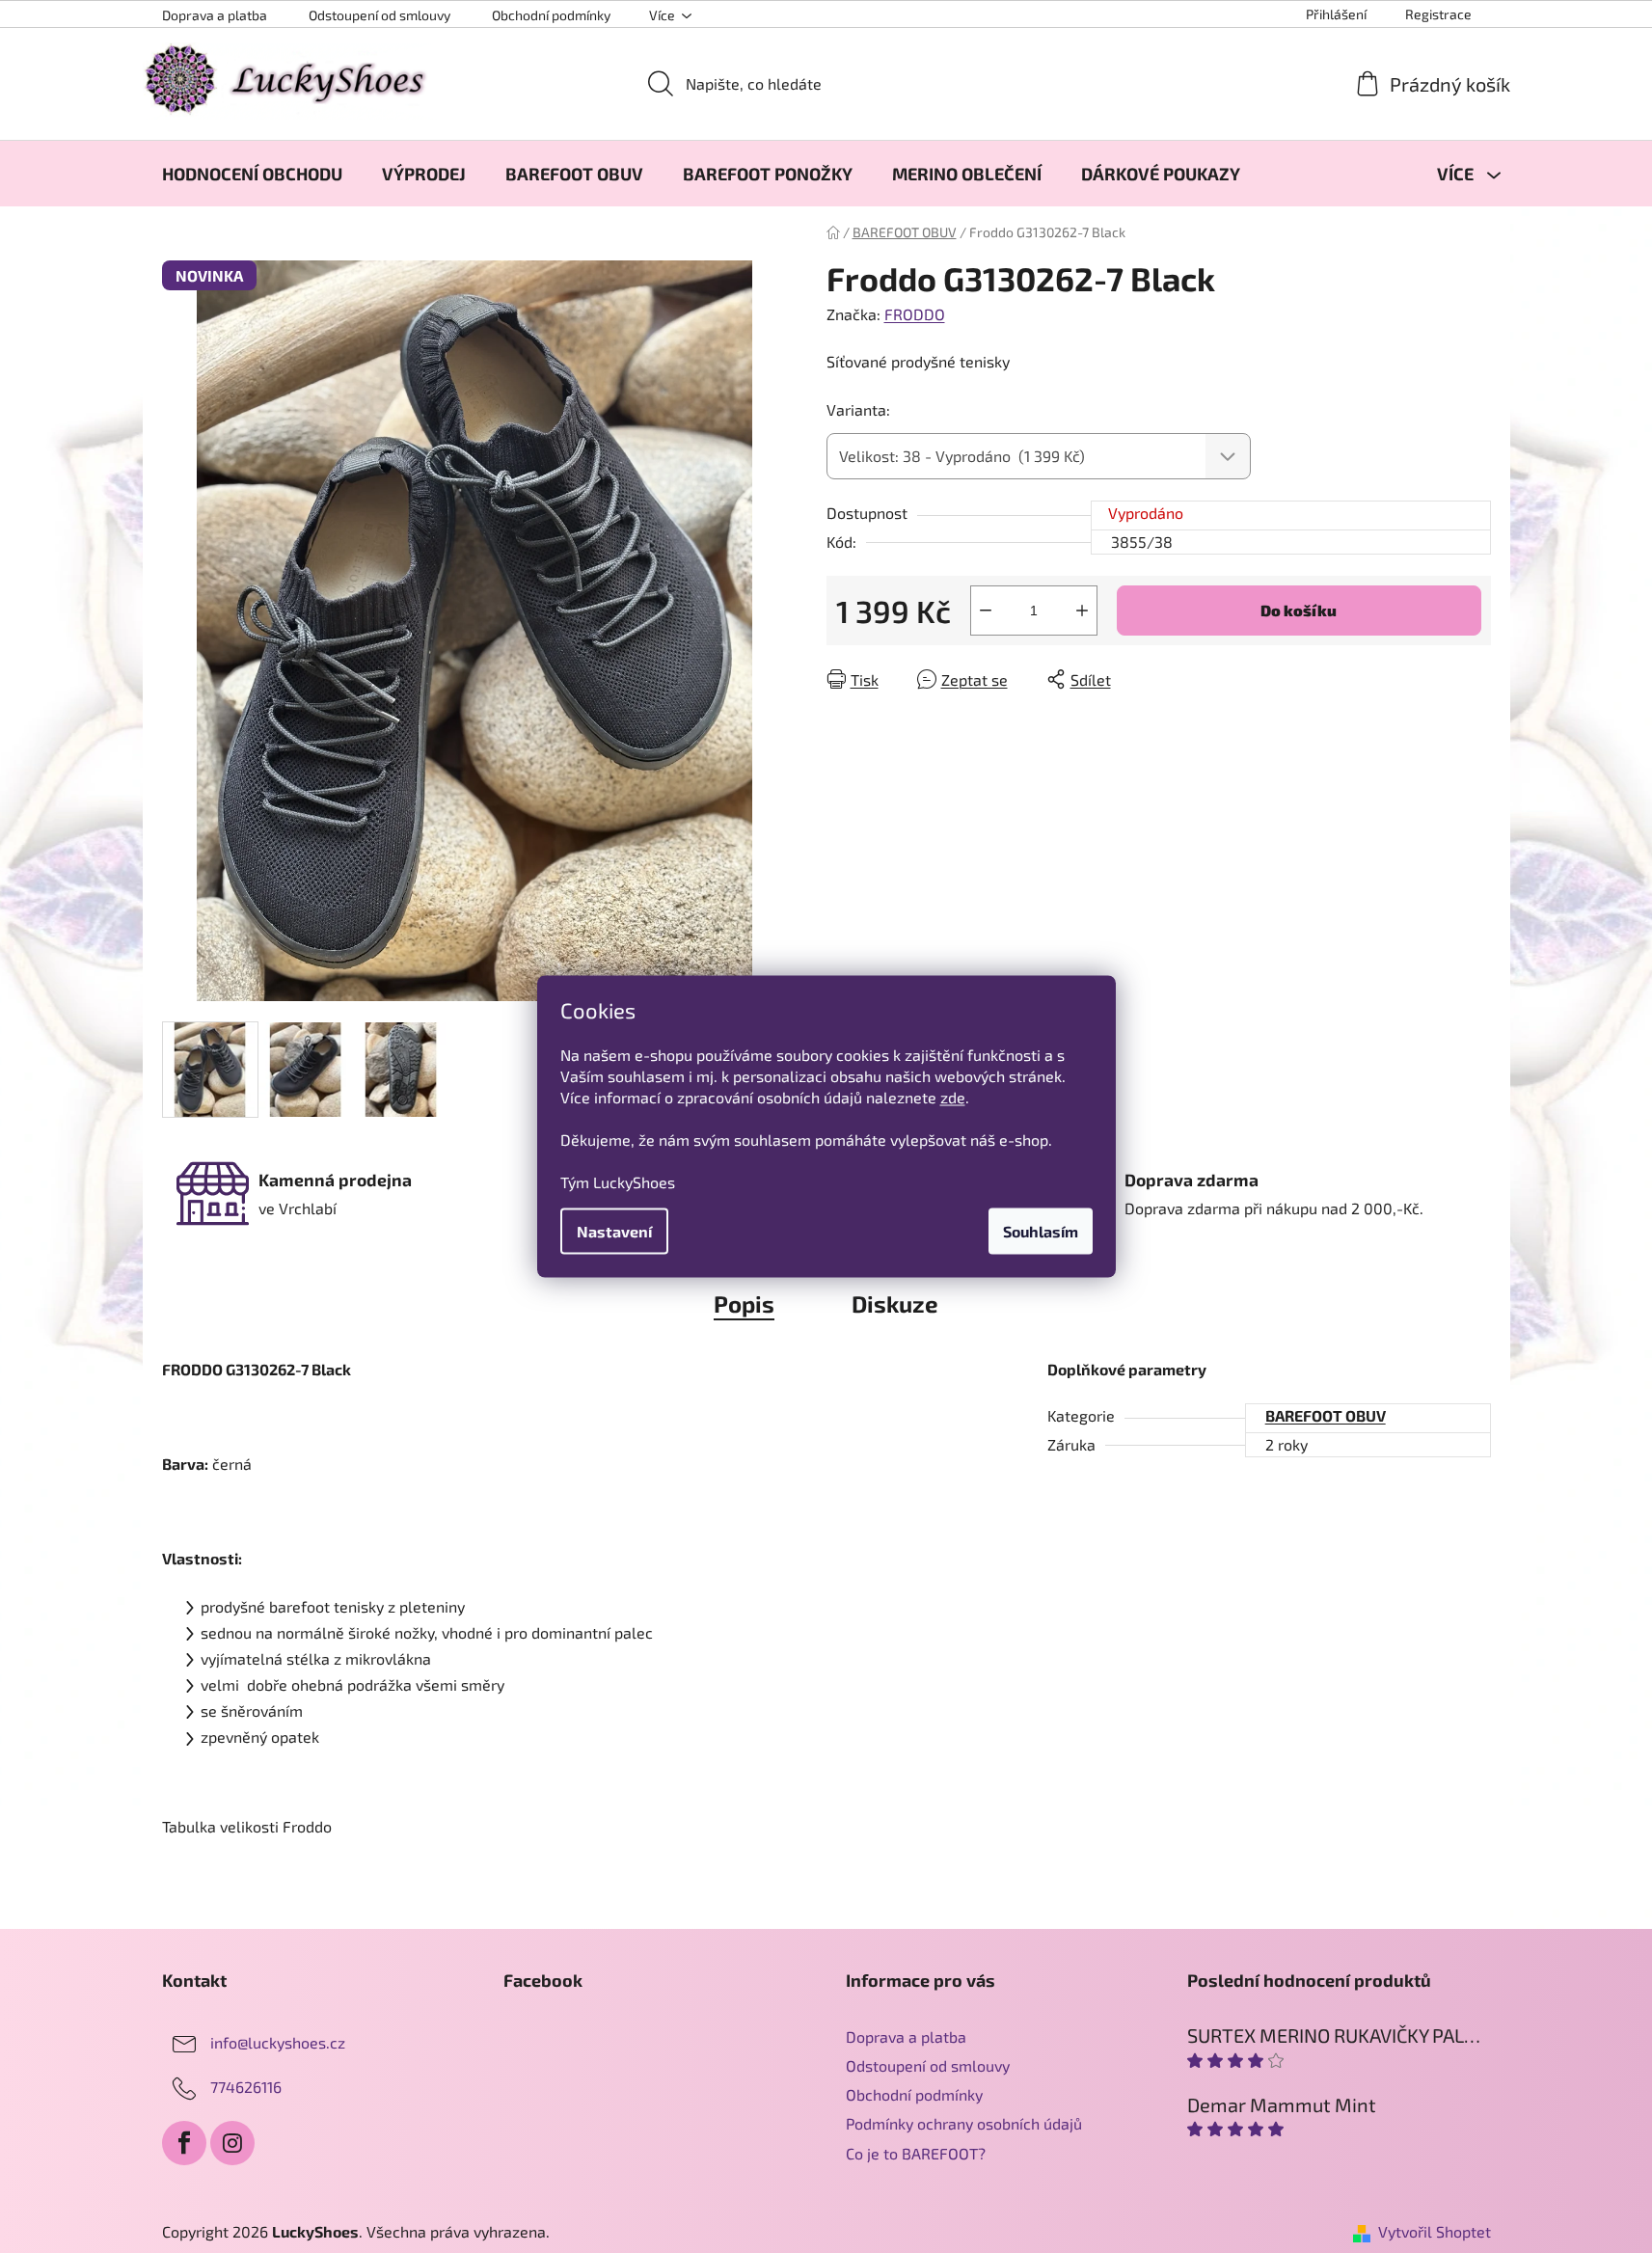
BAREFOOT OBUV (1326, 1415)
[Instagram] (232, 2143)
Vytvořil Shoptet (1435, 2231)
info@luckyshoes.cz (278, 2042)
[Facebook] (184, 2143)
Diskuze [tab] (895, 1303)
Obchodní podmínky (551, 15)
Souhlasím (1041, 1231)
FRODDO (915, 314)
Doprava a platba (215, 15)
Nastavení (614, 1231)
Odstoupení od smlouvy (379, 15)
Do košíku (1299, 610)
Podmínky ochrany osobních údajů (964, 2123)
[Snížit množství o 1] (986, 611)
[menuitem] (252, 174)
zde (953, 1097)
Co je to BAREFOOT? (916, 2153)
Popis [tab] (744, 1303)
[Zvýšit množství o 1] (1082, 611)
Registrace (1438, 14)
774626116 (246, 2087)
